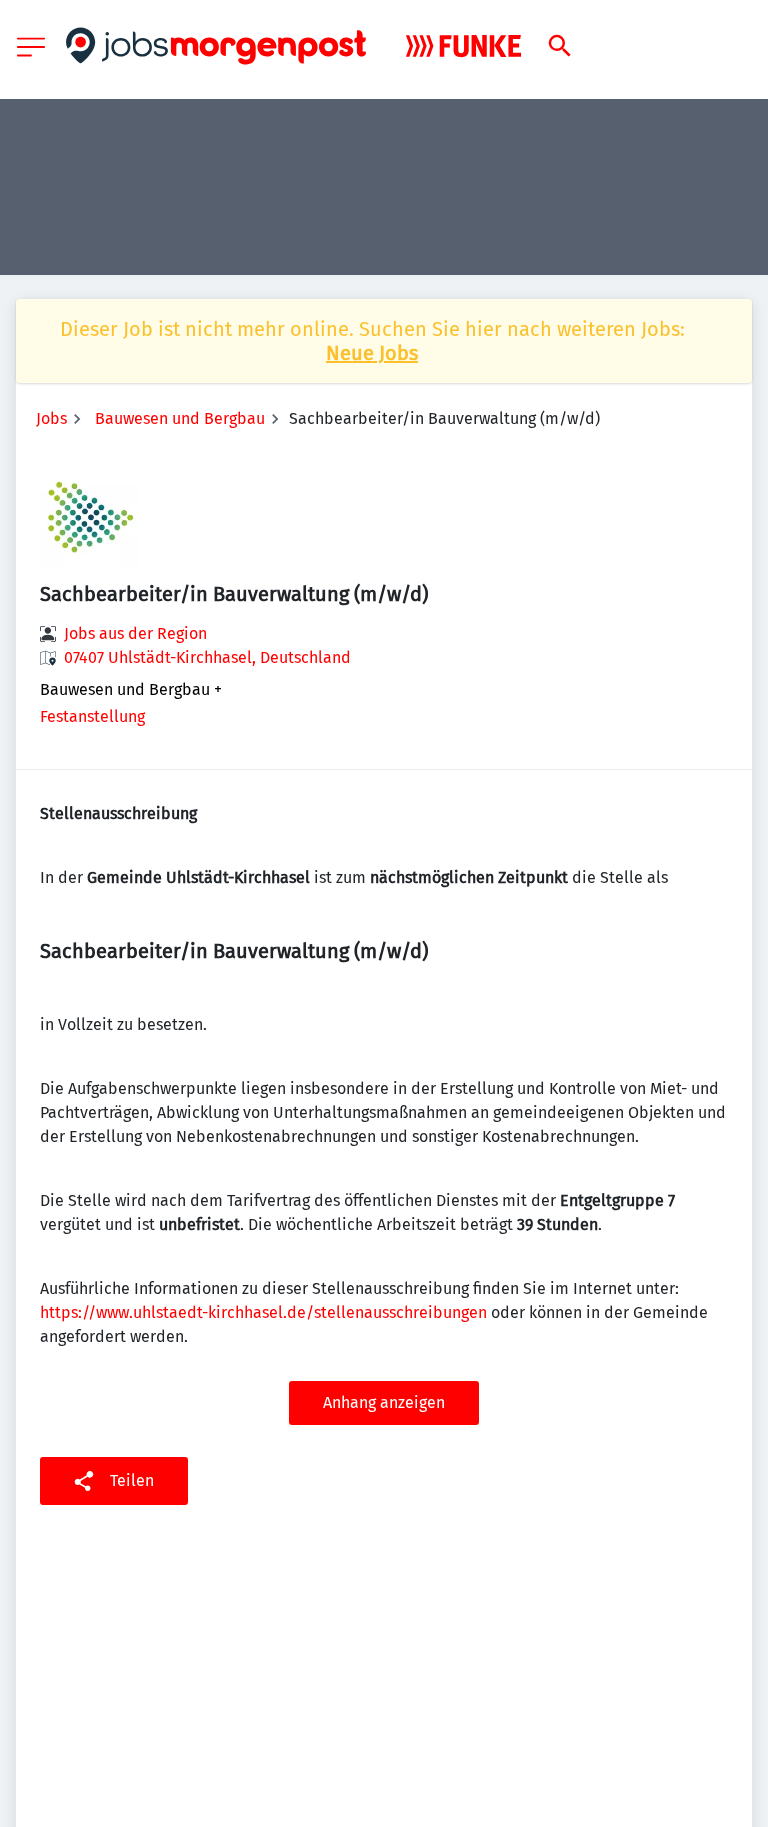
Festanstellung (92, 716)
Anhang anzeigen (384, 1402)
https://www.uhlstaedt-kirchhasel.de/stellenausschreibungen (263, 1312)
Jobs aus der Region (135, 633)
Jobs (51, 418)
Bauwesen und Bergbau (180, 418)
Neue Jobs (372, 353)
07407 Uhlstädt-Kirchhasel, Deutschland (207, 657)
